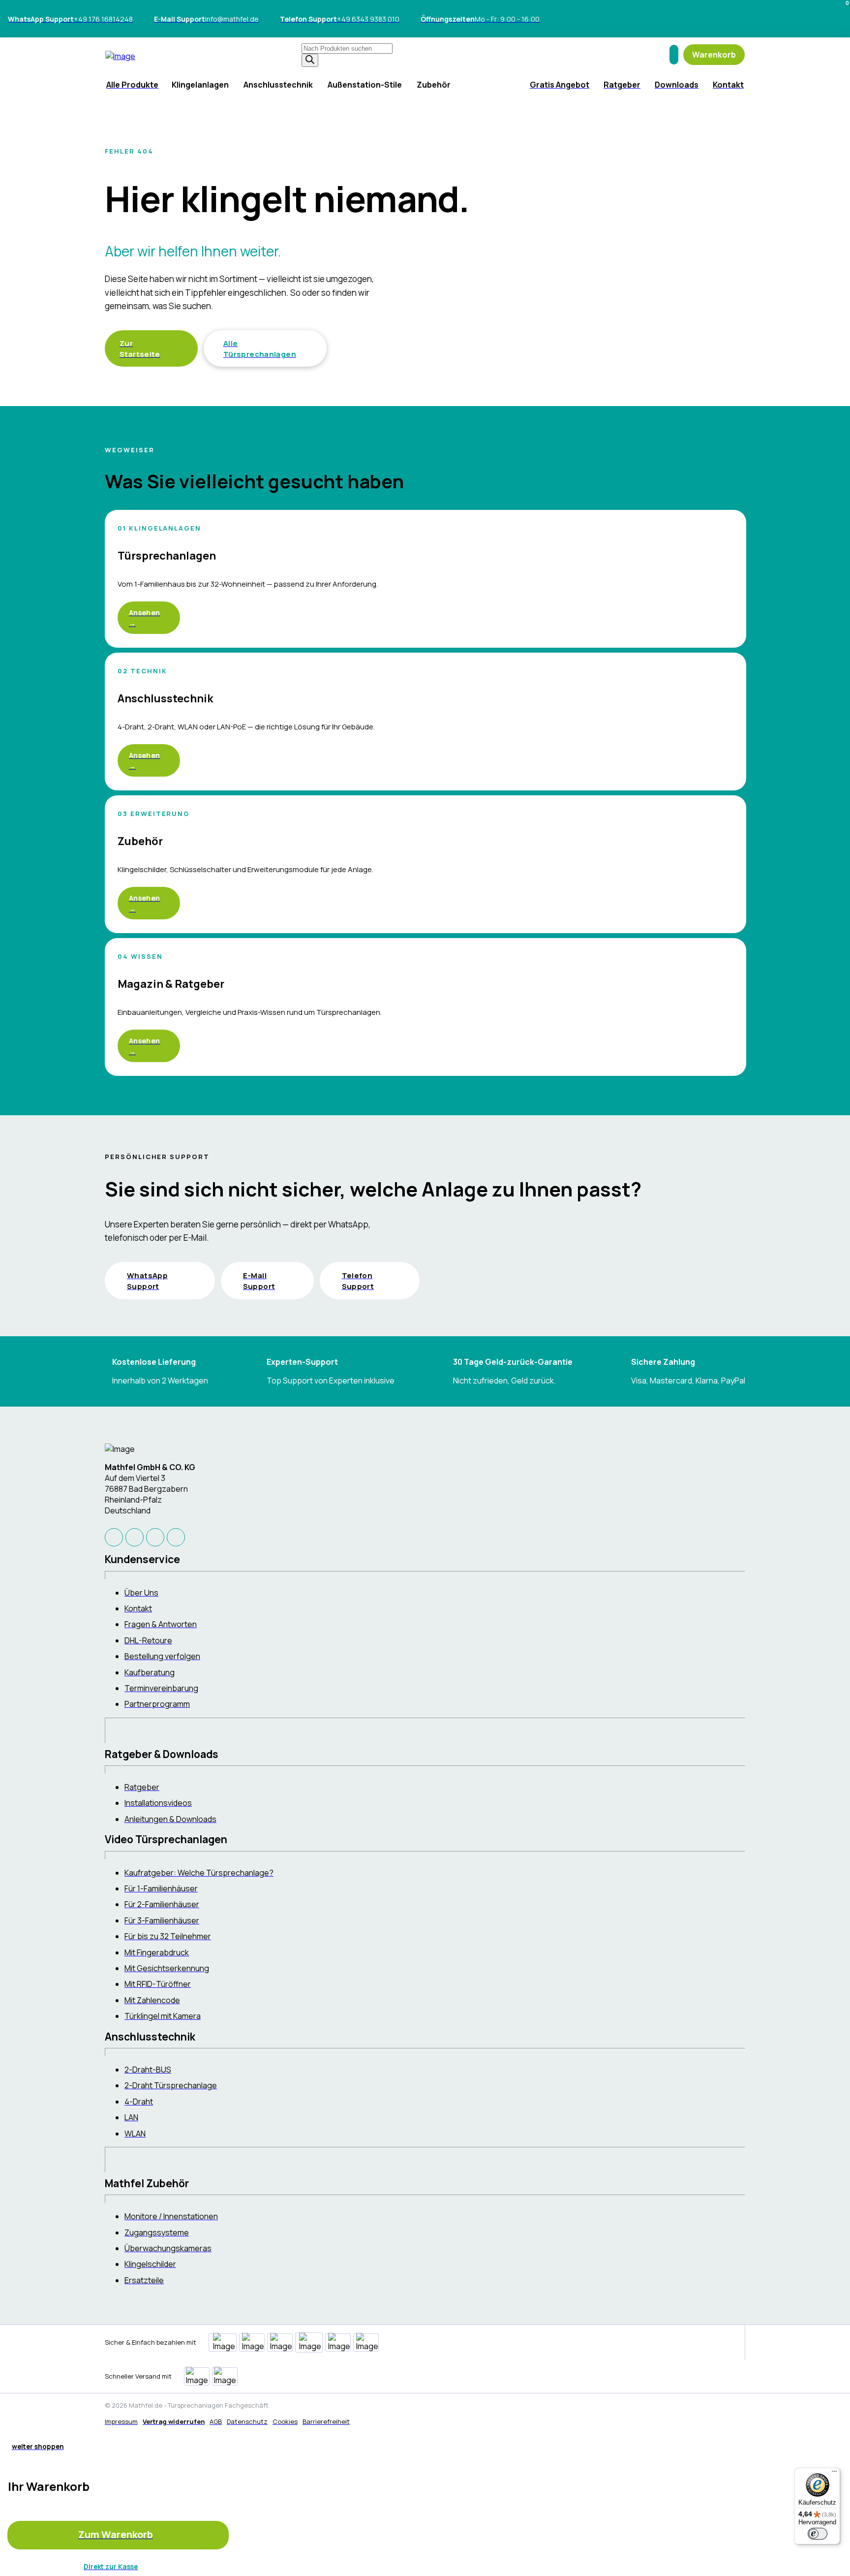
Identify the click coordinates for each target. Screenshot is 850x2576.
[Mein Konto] (674, 55)
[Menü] (834, 2474)
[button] (714, 55)
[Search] (310, 60)
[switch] (818, 2534)
